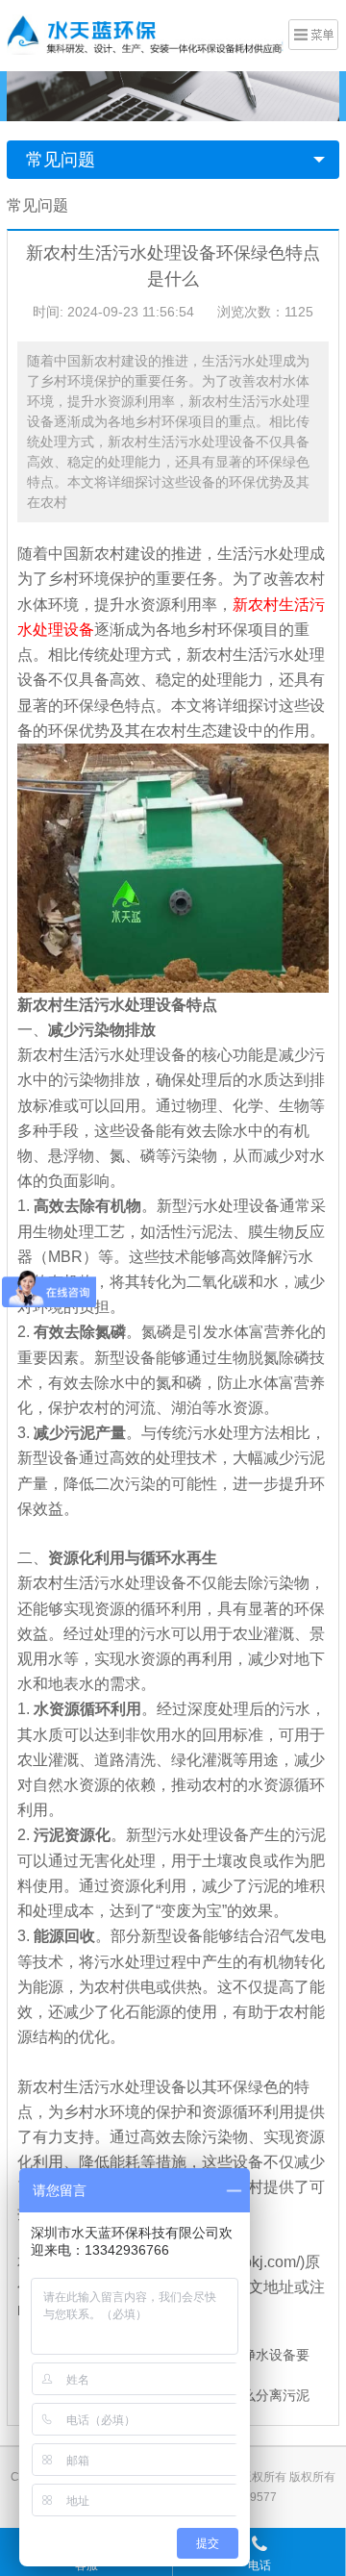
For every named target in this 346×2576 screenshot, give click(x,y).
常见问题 (61, 160)
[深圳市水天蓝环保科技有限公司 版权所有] (145, 34)
